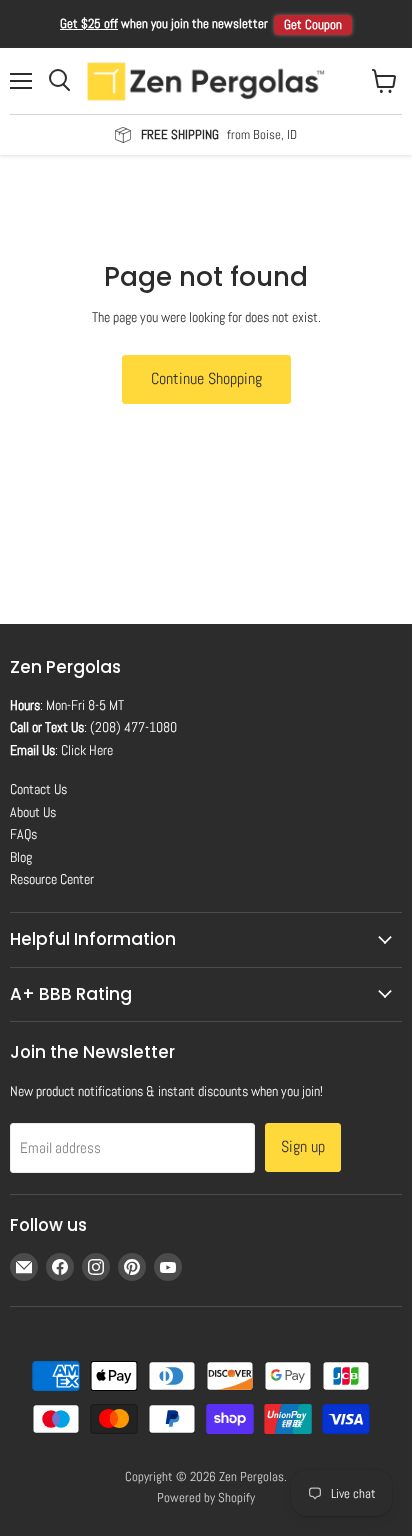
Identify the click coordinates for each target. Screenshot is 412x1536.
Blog (21, 857)
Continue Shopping (206, 378)
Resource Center (52, 879)
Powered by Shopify (206, 1497)
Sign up (303, 1146)
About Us (33, 812)
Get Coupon (313, 24)
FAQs (23, 834)
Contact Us (38, 789)
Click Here (87, 750)
